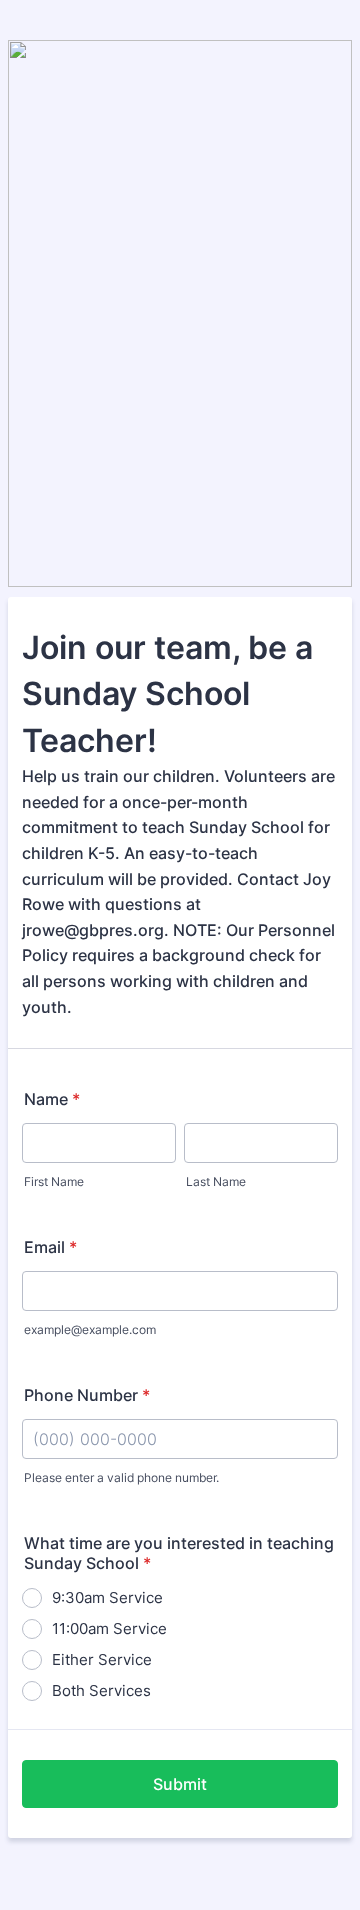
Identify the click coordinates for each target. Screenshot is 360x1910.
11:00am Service (109, 1628)
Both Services (101, 1690)
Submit (180, 1784)
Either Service (102, 1659)
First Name (54, 1181)
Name (52, 1099)
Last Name (216, 1181)
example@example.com (90, 1329)
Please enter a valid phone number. (121, 1477)
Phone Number (87, 1395)
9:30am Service (107, 1597)
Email (50, 1247)
